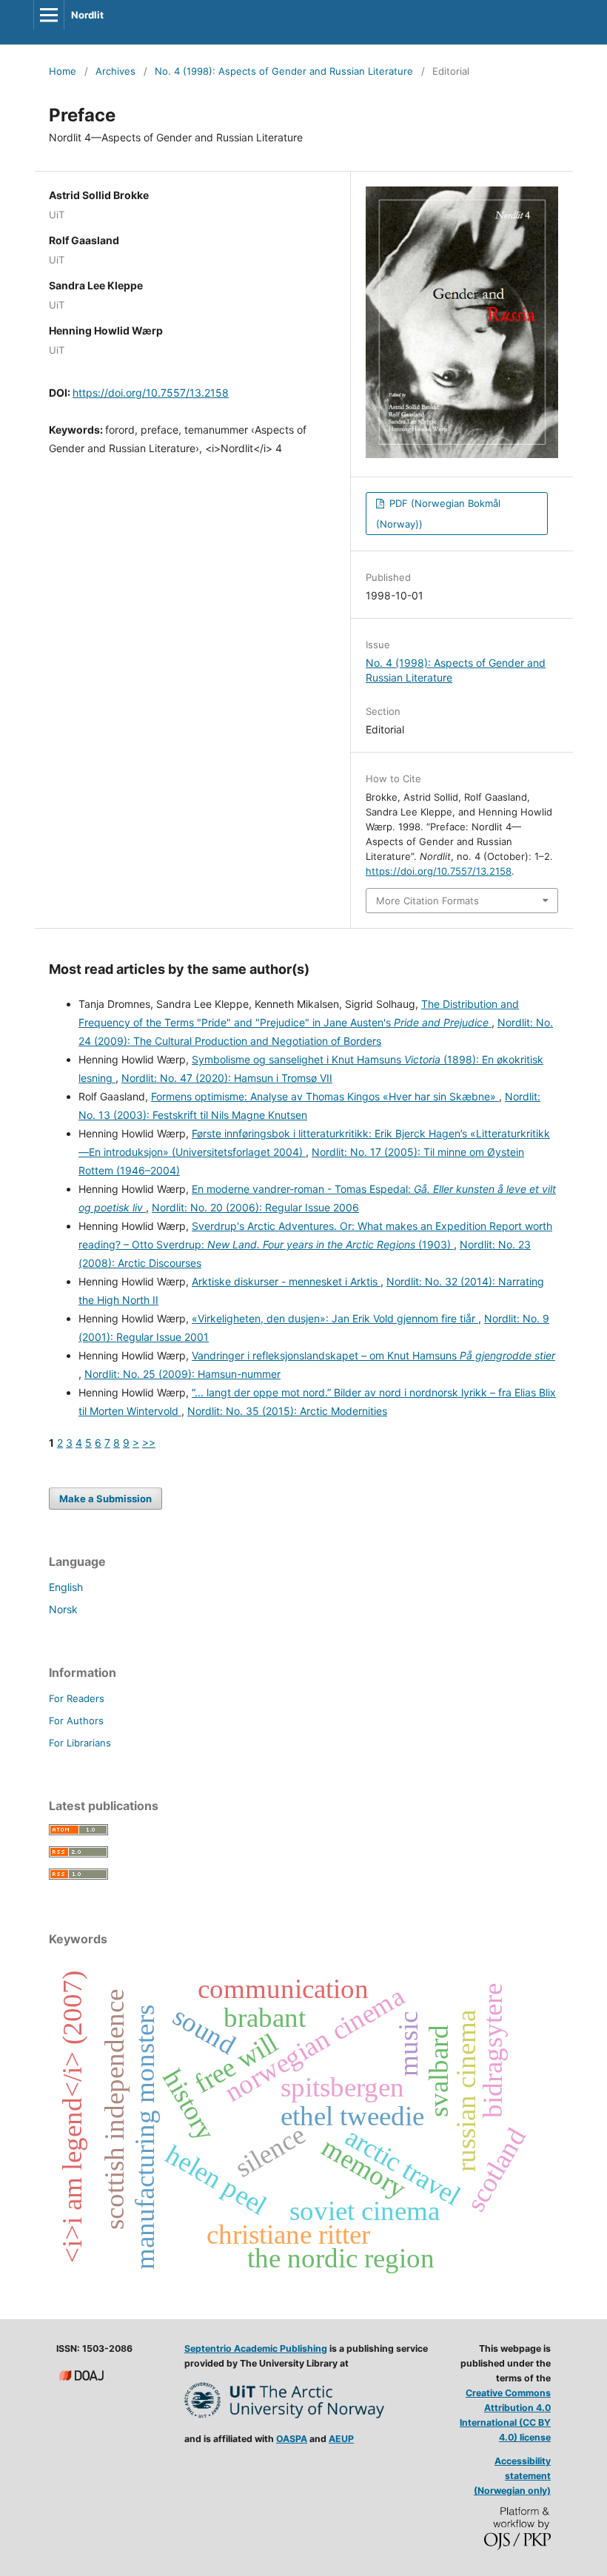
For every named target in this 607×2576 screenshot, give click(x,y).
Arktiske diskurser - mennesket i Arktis (286, 1281)
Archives (115, 71)
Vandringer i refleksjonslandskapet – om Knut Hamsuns (373, 1355)
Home (63, 71)
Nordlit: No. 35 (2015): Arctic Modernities (287, 1411)
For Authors (76, 1721)
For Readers (77, 1698)
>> (149, 1443)
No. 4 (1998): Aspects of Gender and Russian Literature (284, 71)
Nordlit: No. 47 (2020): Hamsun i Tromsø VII (227, 1078)
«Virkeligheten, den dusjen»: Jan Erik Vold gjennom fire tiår (335, 1318)
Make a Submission (105, 1499)
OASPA (292, 2439)
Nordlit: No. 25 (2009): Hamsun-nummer (182, 1374)
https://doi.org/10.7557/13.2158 (151, 393)
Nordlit (87, 15)
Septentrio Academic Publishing (256, 2348)
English (66, 1587)
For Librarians (80, 1743)
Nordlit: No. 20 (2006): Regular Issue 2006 (255, 1207)
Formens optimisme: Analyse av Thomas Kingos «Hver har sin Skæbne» (325, 1096)
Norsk (63, 1609)
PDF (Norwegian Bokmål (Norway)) (438, 514)
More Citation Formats (427, 901)
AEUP (341, 2439)
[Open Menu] (49, 15)
